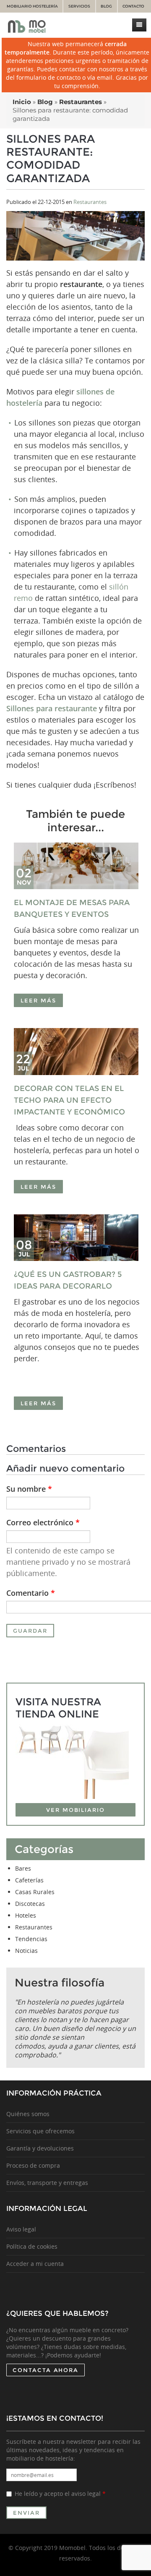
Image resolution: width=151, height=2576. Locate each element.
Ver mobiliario (75, 1810)
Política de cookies (32, 2246)
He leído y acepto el (60, 2494)
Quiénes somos (28, 2114)
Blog (106, 6)
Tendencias (31, 1939)
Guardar (30, 1631)
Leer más (38, 1000)
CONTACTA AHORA (46, 2370)
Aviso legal (21, 2229)
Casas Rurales (35, 1892)
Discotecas (30, 1904)
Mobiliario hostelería (32, 6)
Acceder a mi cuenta (35, 2264)
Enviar (26, 2513)
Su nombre (29, 1489)
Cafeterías (29, 1880)
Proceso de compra (33, 2165)
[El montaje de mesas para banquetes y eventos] (77, 866)
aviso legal (86, 2494)
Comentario (31, 1593)
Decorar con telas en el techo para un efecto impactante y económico (69, 1100)
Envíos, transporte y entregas (47, 2183)
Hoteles (26, 1915)
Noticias (26, 1951)
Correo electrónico (43, 1522)
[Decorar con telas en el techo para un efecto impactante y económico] (77, 1051)
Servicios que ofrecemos (40, 2131)
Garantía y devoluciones (40, 2148)
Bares (23, 1868)
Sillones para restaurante (52, 708)
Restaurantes (90, 202)
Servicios (79, 6)
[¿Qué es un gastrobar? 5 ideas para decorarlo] (77, 1238)
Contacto (133, 6)
